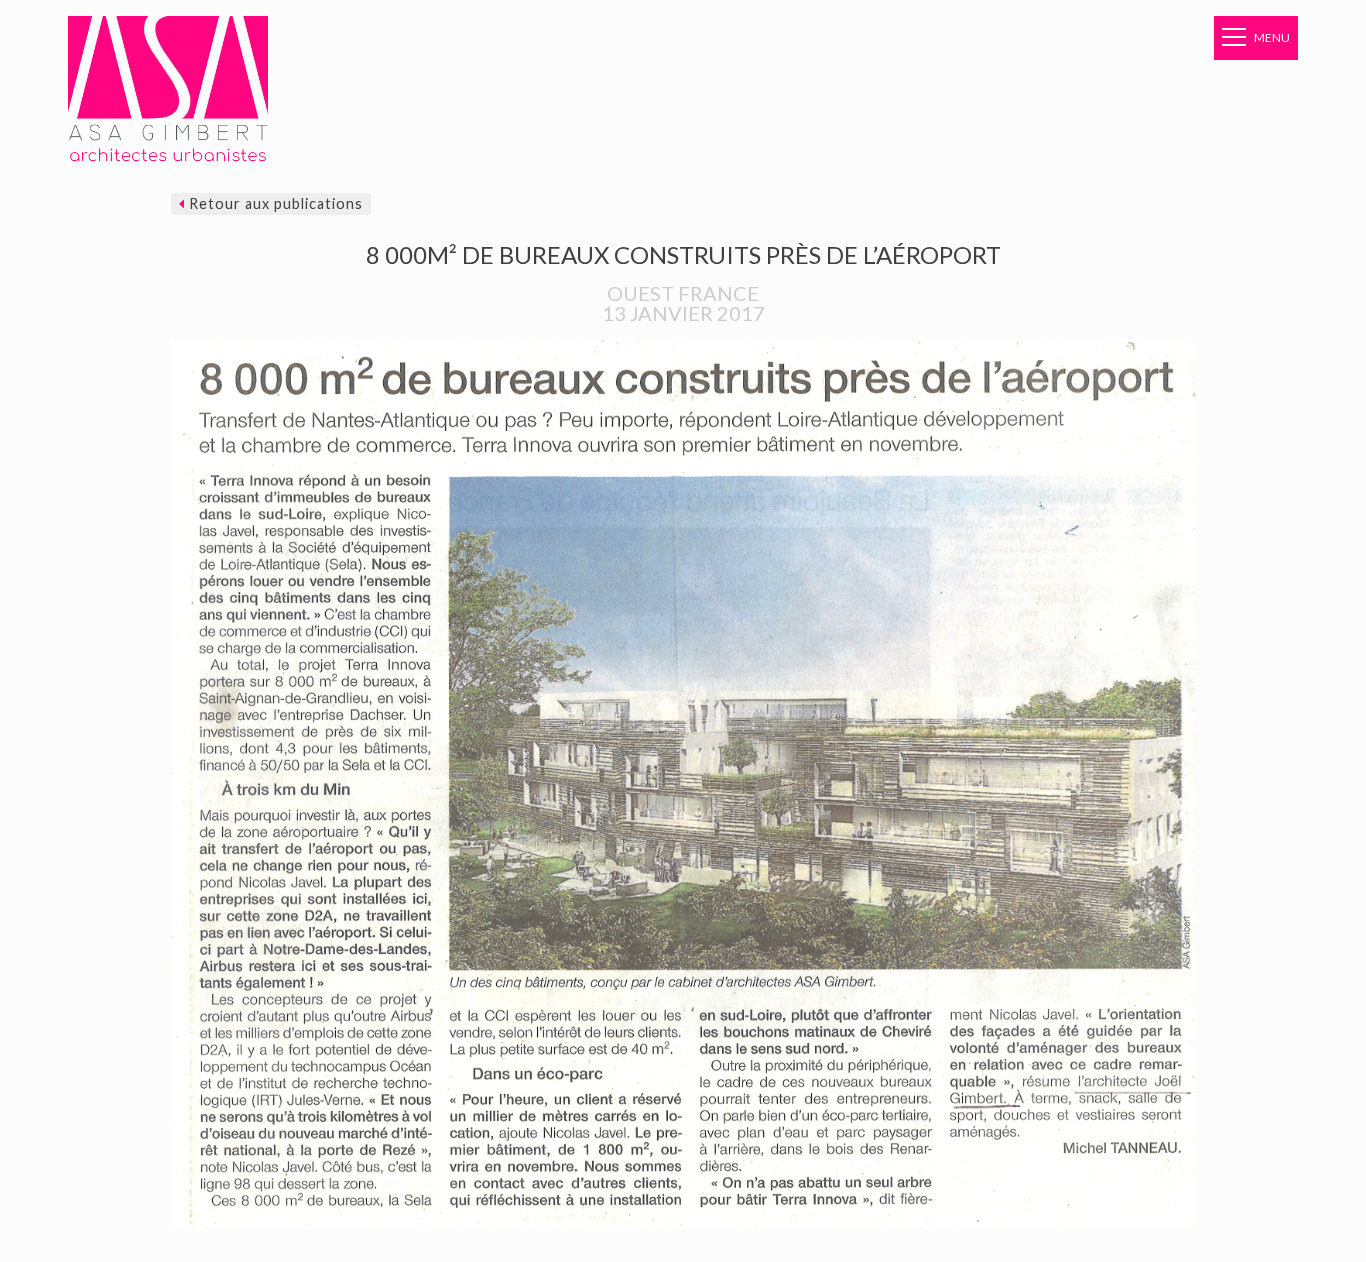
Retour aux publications (274, 203)
